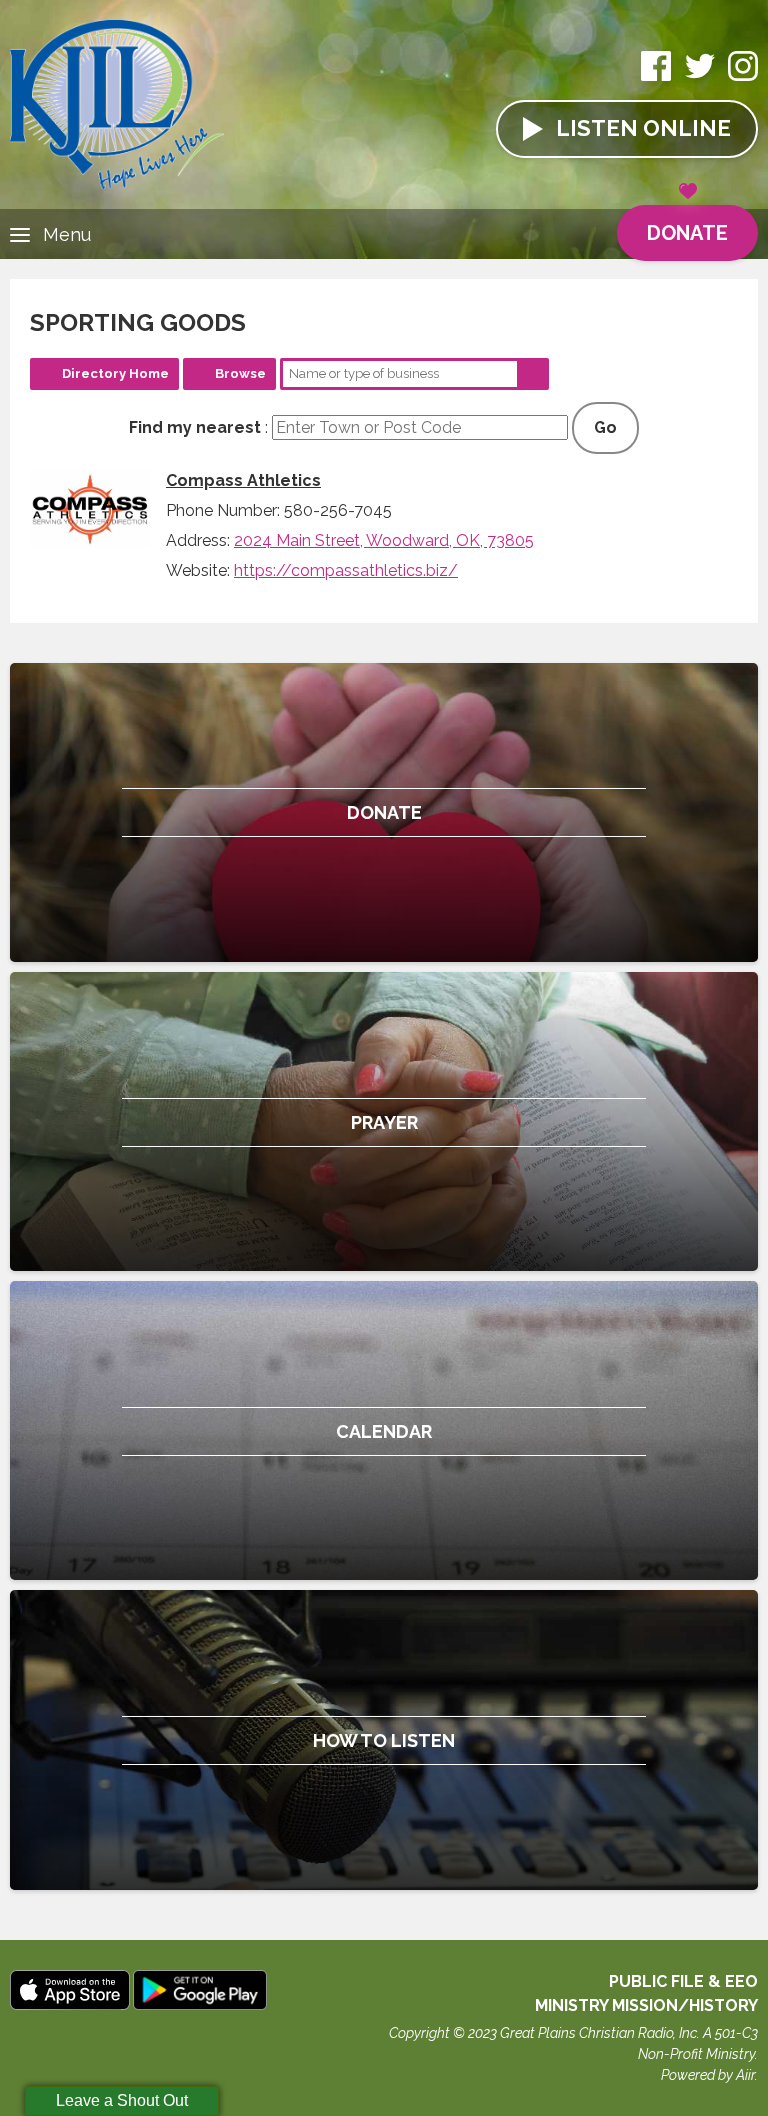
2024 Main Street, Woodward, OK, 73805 (384, 540)
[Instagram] (743, 76)
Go (605, 427)
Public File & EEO (683, 1981)
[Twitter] (700, 76)
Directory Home (115, 373)
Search (533, 374)
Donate (687, 233)
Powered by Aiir (708, 2075)
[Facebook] (656, 76)
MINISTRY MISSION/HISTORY (646, 2005)
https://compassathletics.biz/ (346, 570)
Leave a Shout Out (122, 2100)
